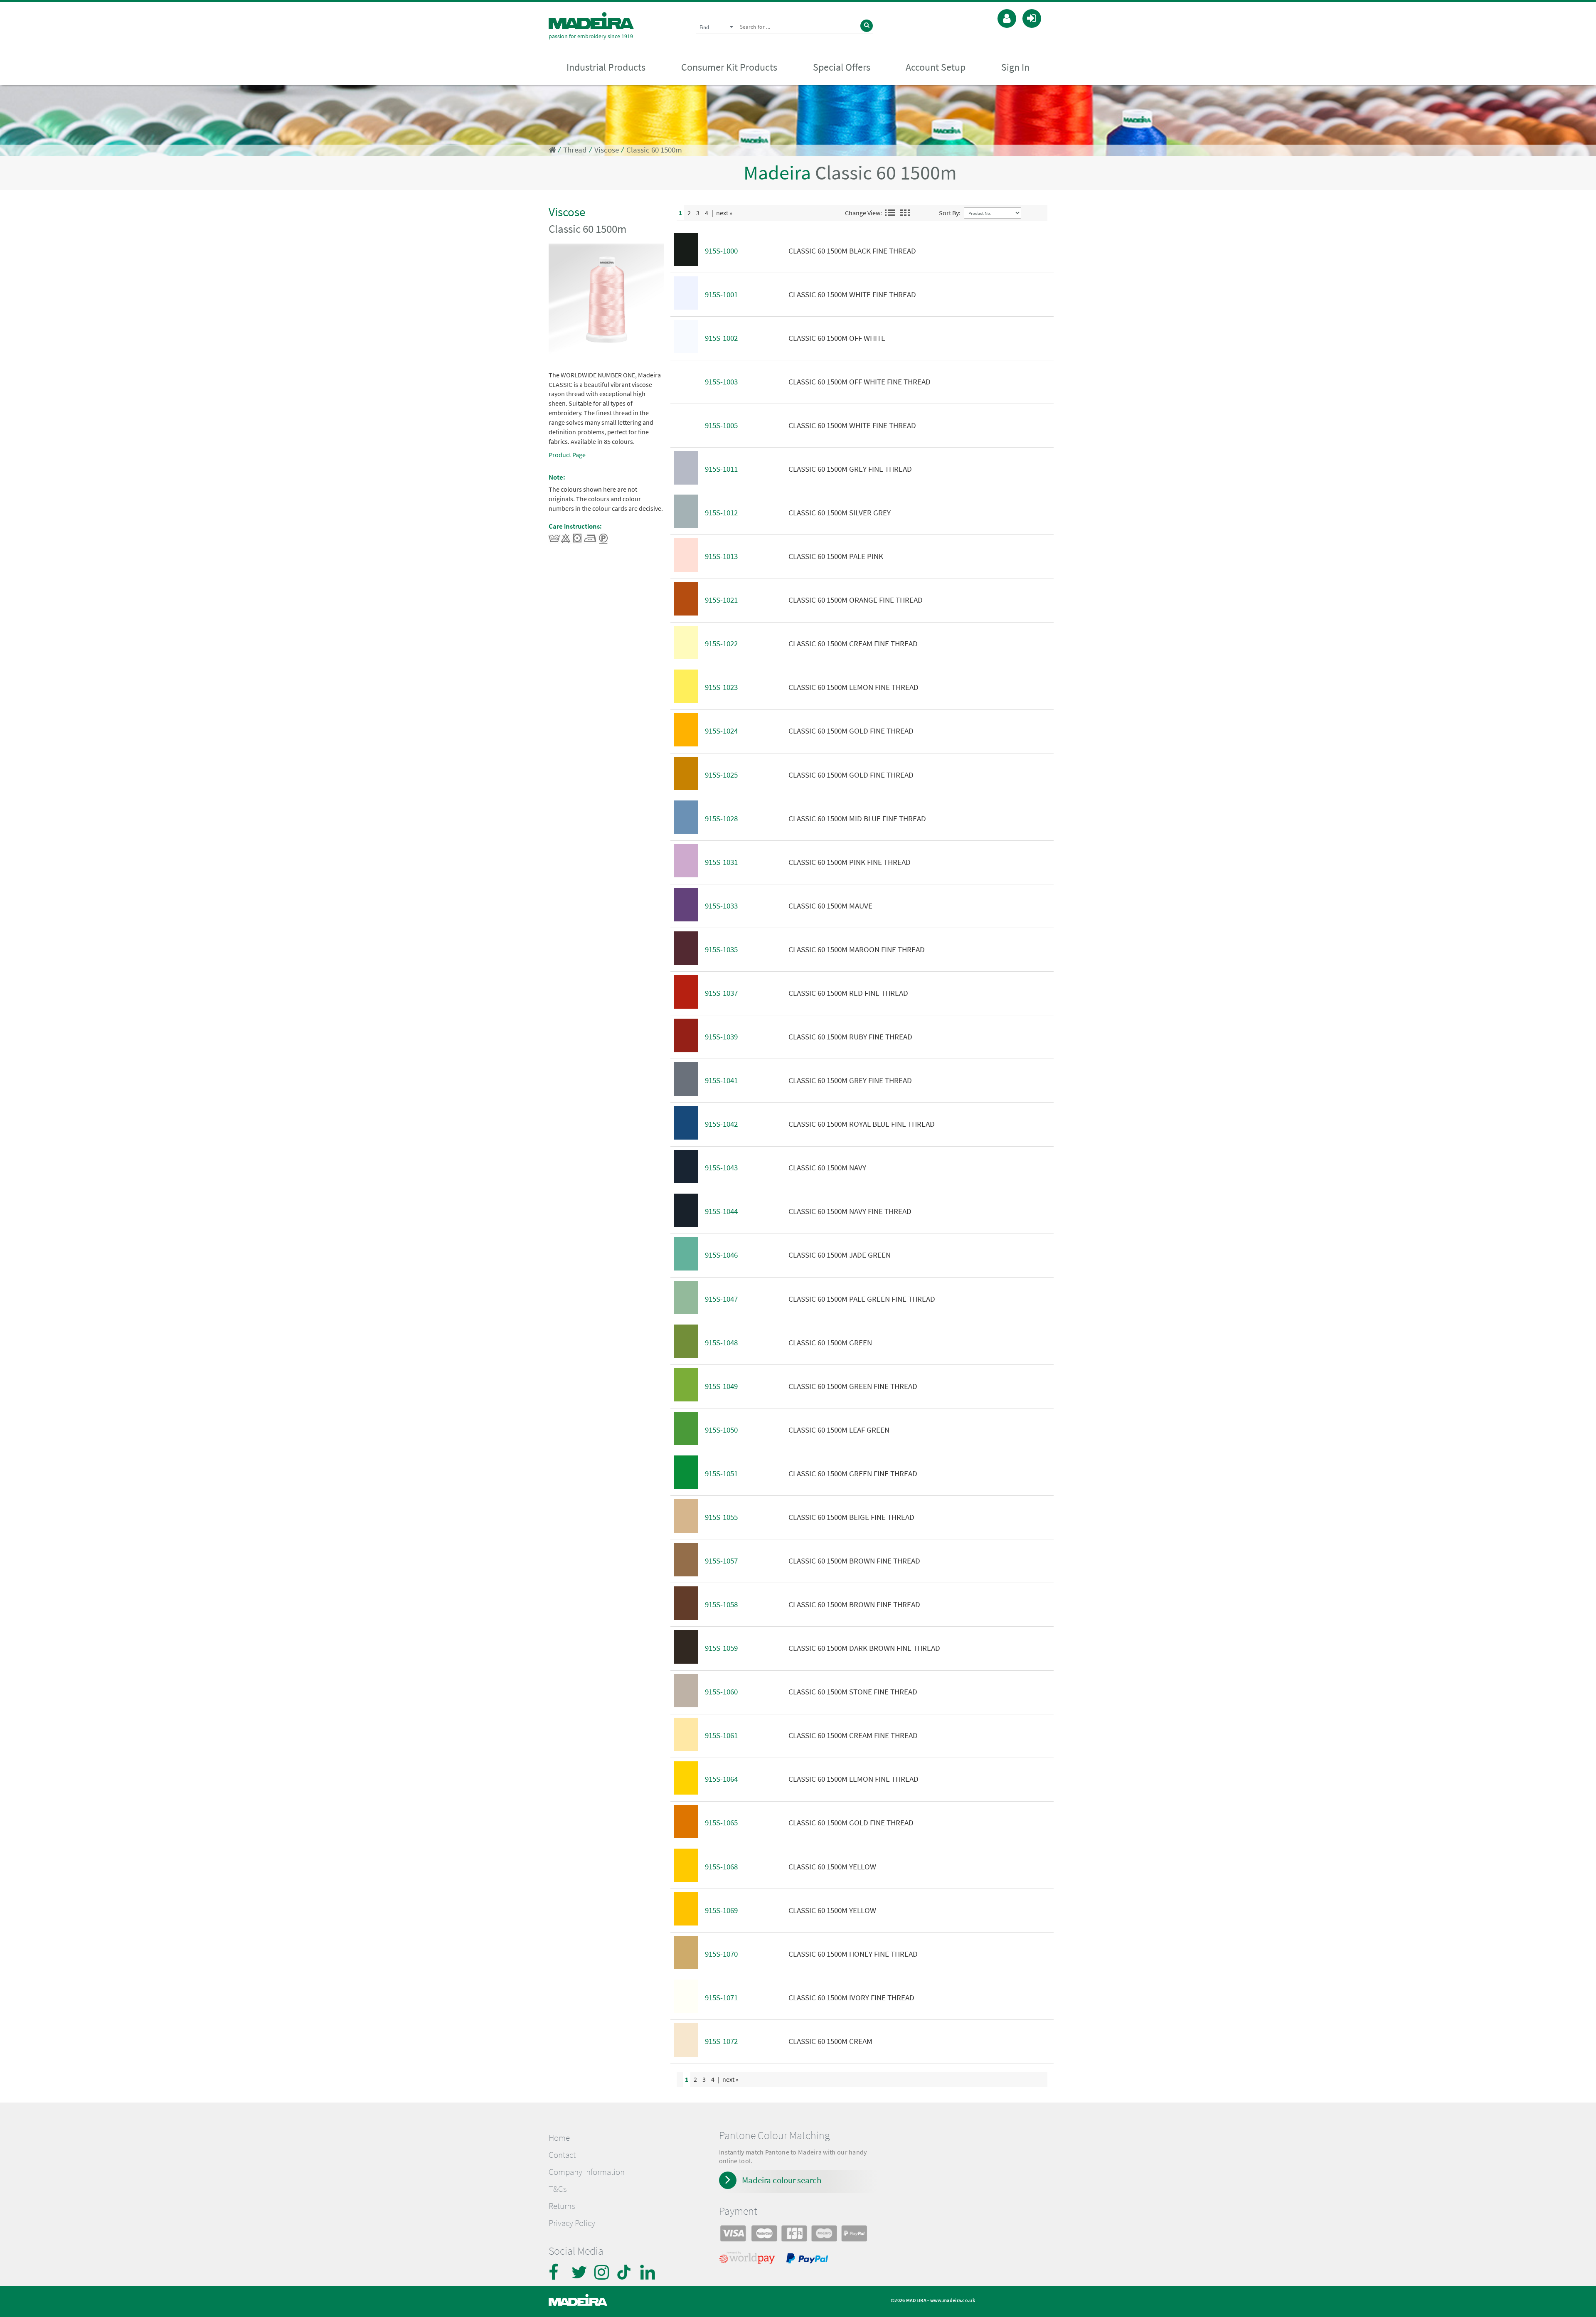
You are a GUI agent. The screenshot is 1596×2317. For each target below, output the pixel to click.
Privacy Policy (572, 2223)
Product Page (567, 455)
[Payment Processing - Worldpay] (749, 2260)
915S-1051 (721, 1474)
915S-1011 (721, 469)
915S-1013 (721, 556)
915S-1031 (721, 862)
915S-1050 (721, 1430)
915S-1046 (721, 1255)
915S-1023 (721, 687)
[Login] (1032, 17)
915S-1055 (721, 1517)
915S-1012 (721, 513)
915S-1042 (721, 1124)
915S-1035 (721, 949)
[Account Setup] (1007, 17)
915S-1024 (721, 731)
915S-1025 (721, 775)
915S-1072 (721, 2041)
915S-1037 (721, 993)
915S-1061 (721, 1735)
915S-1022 (721, 644)
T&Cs (558, 2189)
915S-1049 (721, 1386)
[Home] (591, 21)
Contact (562, 2155)
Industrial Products (606, 67)
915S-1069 (721, 1910)
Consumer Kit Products (729, 67)
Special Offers (842, 67)
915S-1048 (721, 1343)
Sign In (1015, 67)
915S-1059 (721, 1648)
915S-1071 (721, 1998)
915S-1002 (721, 338)
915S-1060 (721, 1692)
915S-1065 (721, 1823)
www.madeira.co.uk (953, 2300)
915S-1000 (721, 251)
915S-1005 (721, 425)
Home (559, 2138)
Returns (562, 2206)
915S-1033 (721, 906)
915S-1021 (721, 600)
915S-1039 (721, 1037)
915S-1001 (721, 294)
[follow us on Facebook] (557, 2272)
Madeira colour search (782, 2180)
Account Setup (936, 67)
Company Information (587, 2172)
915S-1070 (721, 1954)
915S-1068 (721, 1867)
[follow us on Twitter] (580, 2272)
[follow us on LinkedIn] (648, 2272)
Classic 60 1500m (654, 150)
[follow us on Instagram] (603, 2272)
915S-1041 (721, 1080)
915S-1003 (721, 382)
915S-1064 (721, 1779)
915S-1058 (721, 1604)
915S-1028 (721, 819)
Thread (575, 150)
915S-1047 (721, 1299)
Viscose (607, 150)
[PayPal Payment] (808, 2260)
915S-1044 (721, 1211)
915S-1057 (721, 1561)
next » (724, 213)
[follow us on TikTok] (626, 2272)
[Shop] (552, 150)
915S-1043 (721, 1168)
